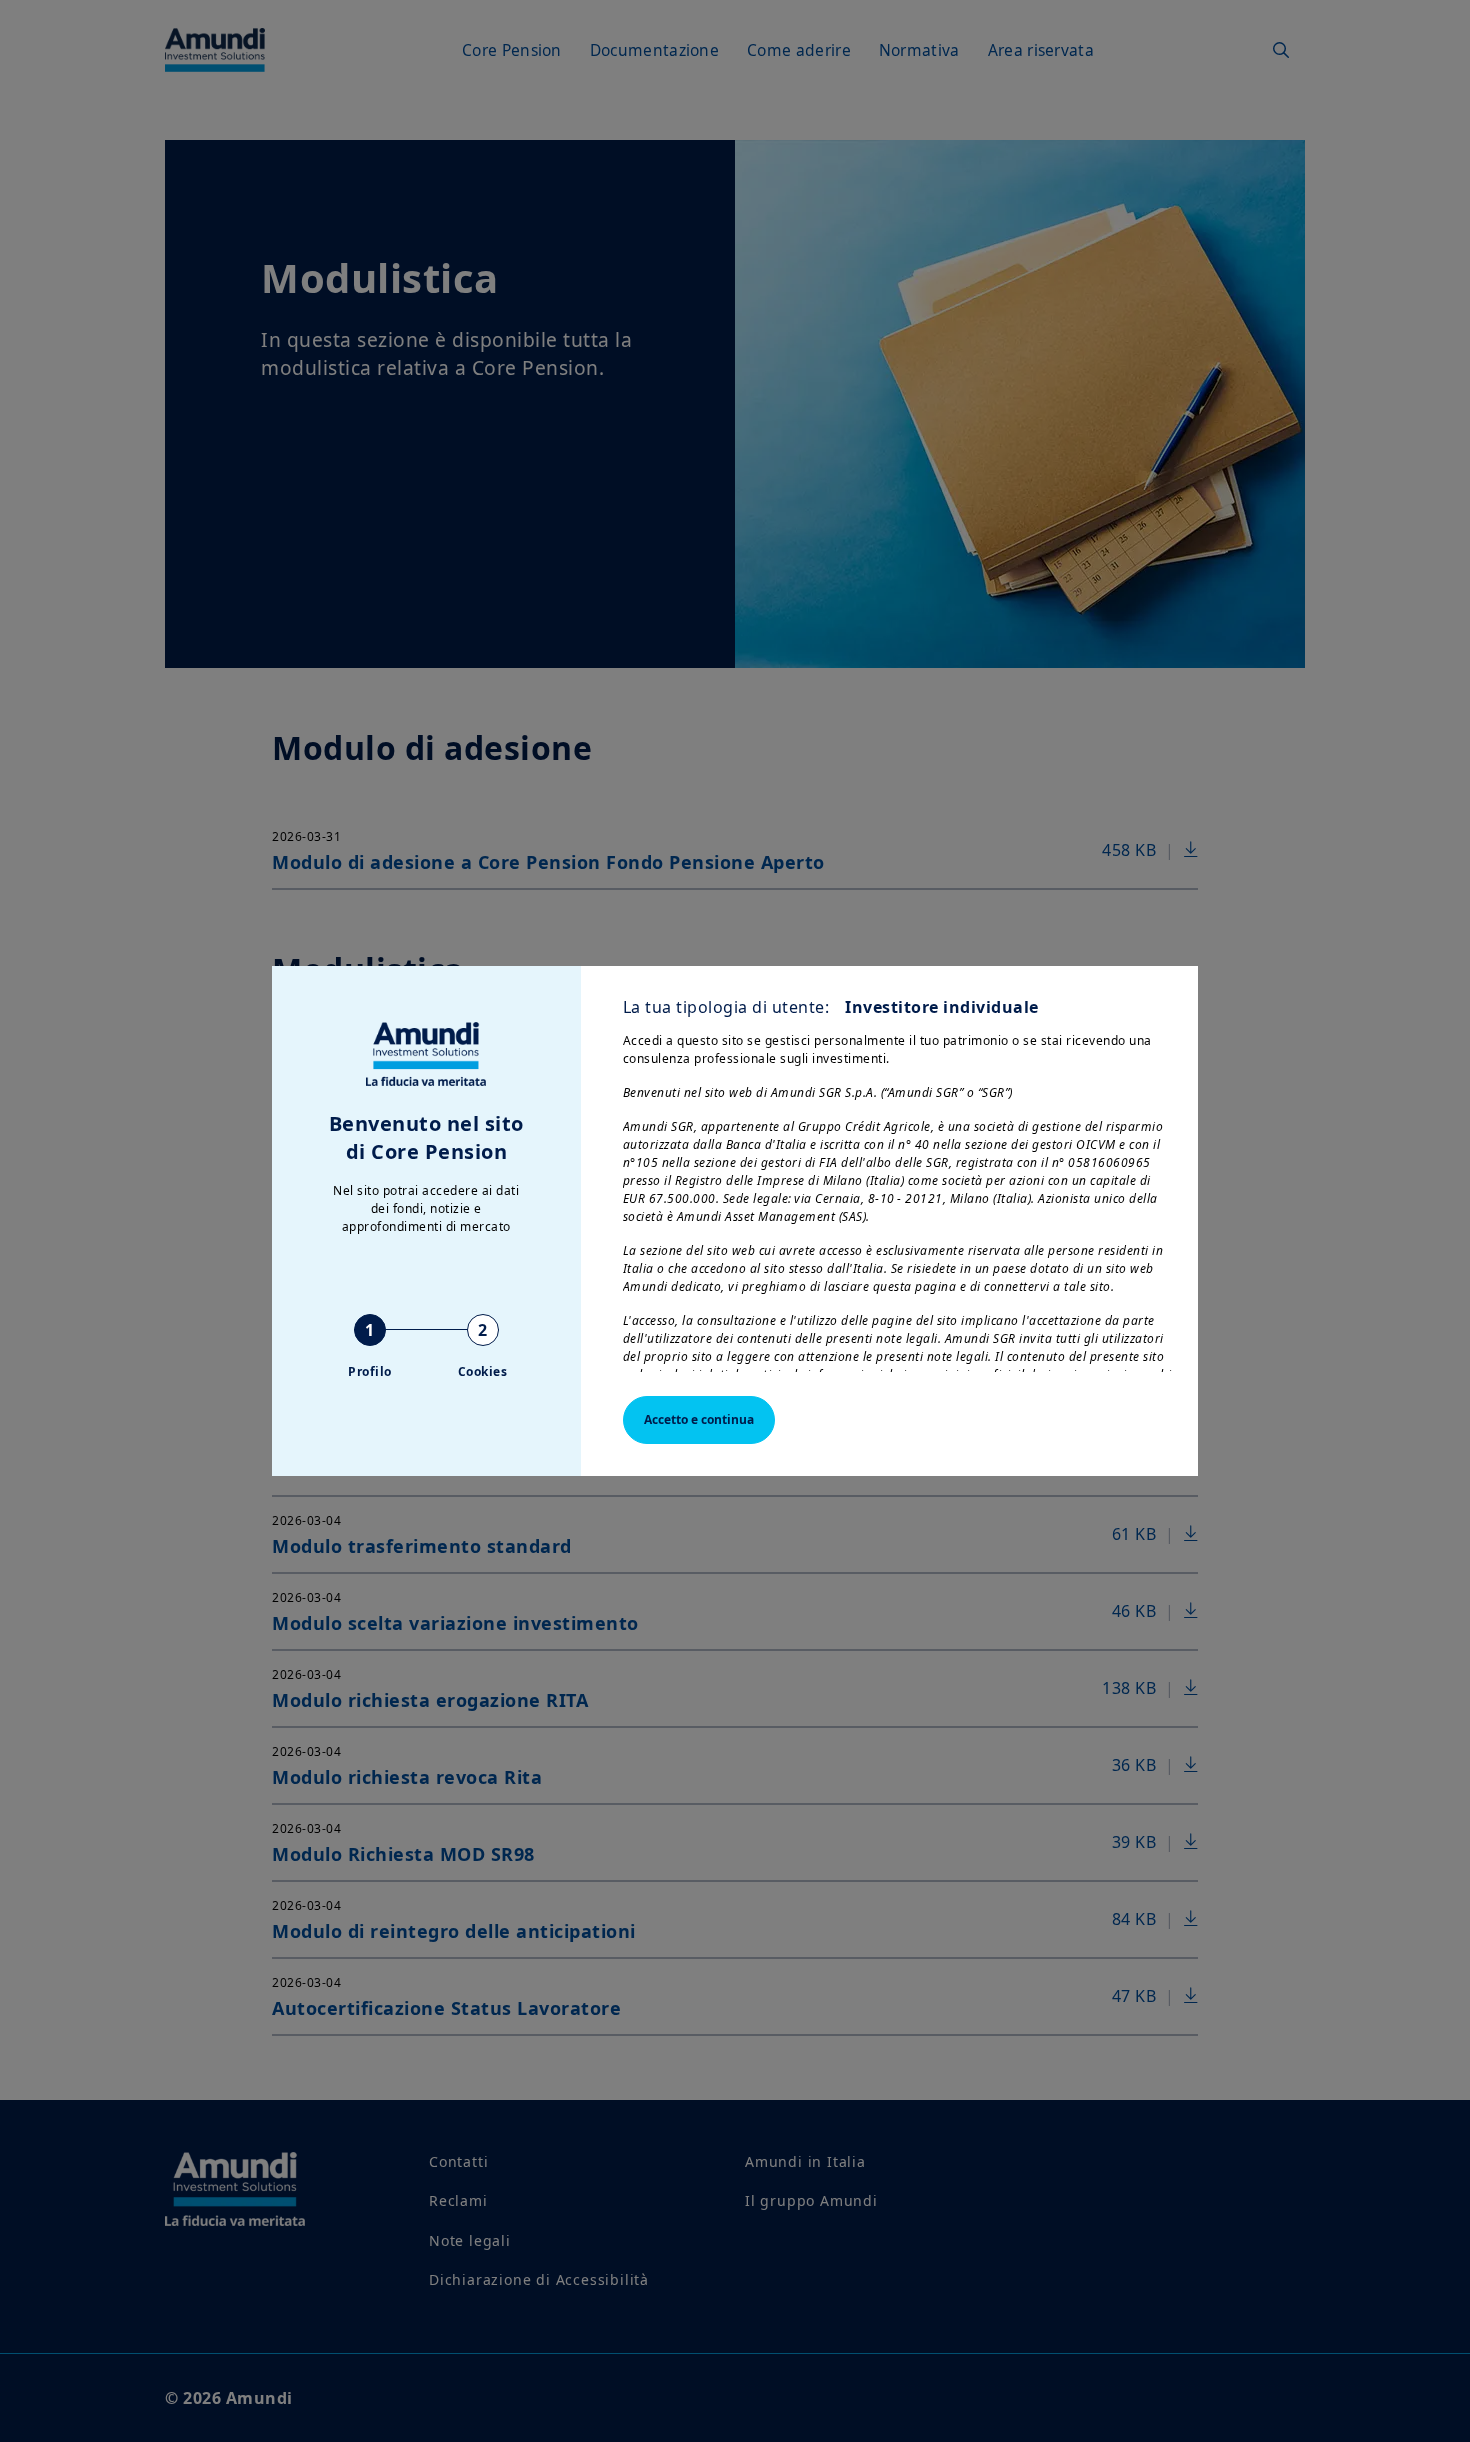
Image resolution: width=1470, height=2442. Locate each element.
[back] (1414, 1321)
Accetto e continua (699, 1419)
